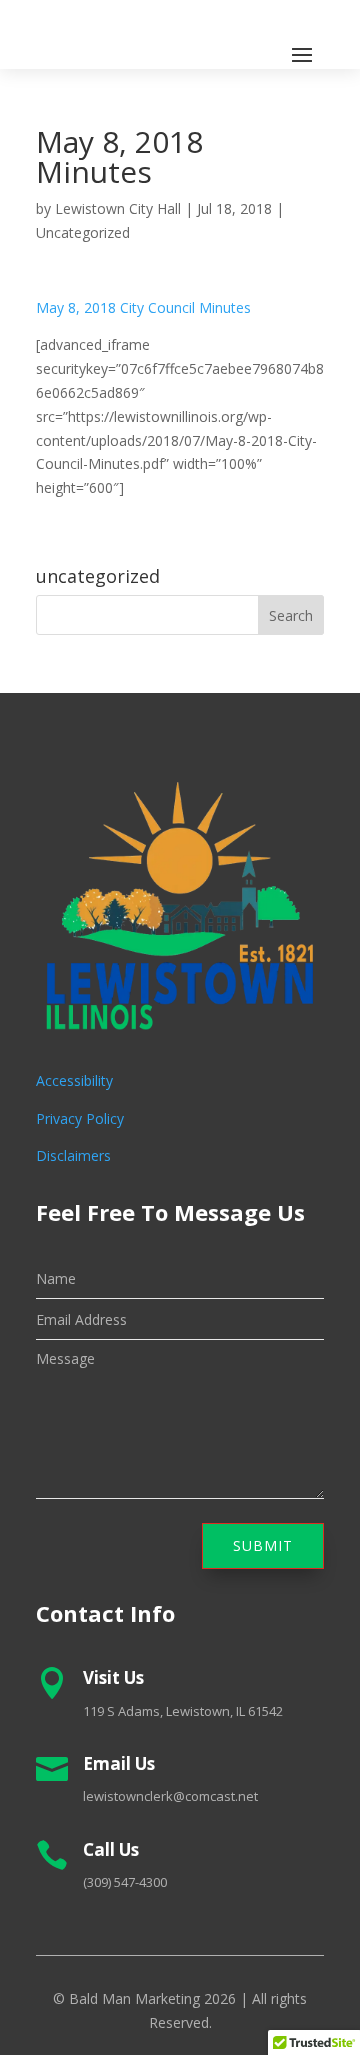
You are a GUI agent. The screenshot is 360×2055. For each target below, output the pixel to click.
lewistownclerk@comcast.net (170, 1796)
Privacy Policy (80, 1118)
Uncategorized (83, 232)
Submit (263, 1545)
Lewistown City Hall (118, 208)
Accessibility (74, 1080)
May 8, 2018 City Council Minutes (143, 307)
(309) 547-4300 (125, 1882)
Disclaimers (73, 1155)
